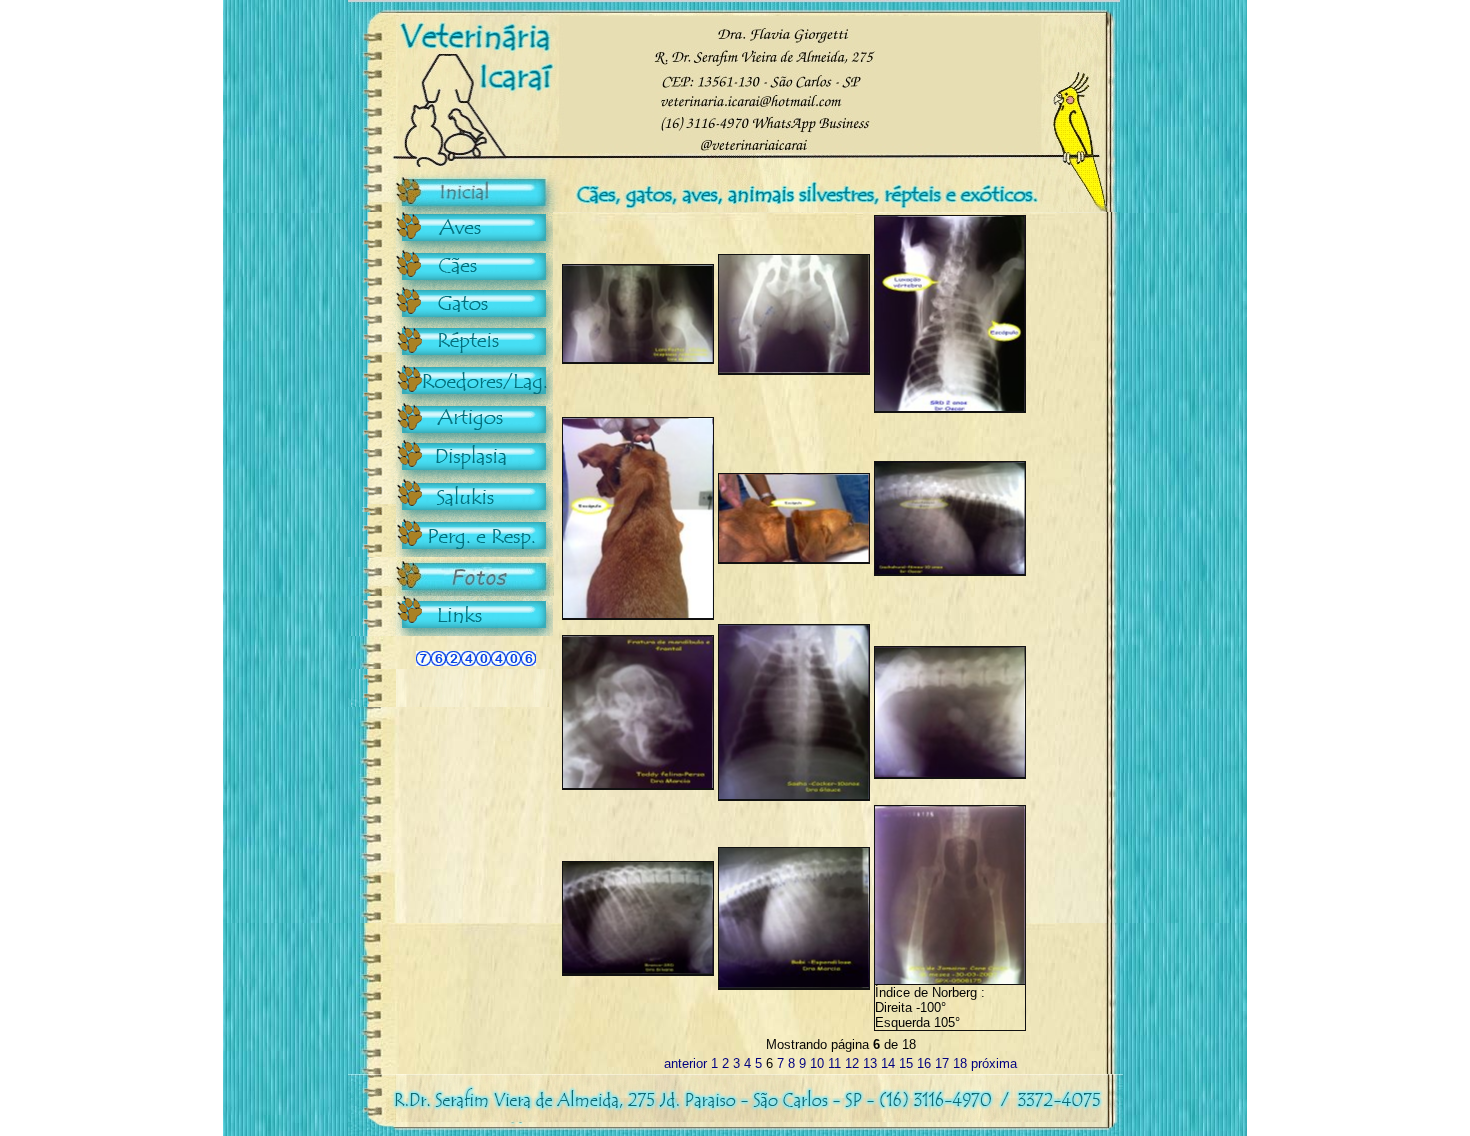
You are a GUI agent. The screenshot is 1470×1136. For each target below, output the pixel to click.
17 (942, 1063)
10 (817, 1063)
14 (888, 1063)
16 (924, 1063)
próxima (994, 1063)
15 (906, 1063)
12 (852, 1063)
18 (960, 1063)
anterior (685, 1063)
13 (870, 1063)
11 (834, 1063)
